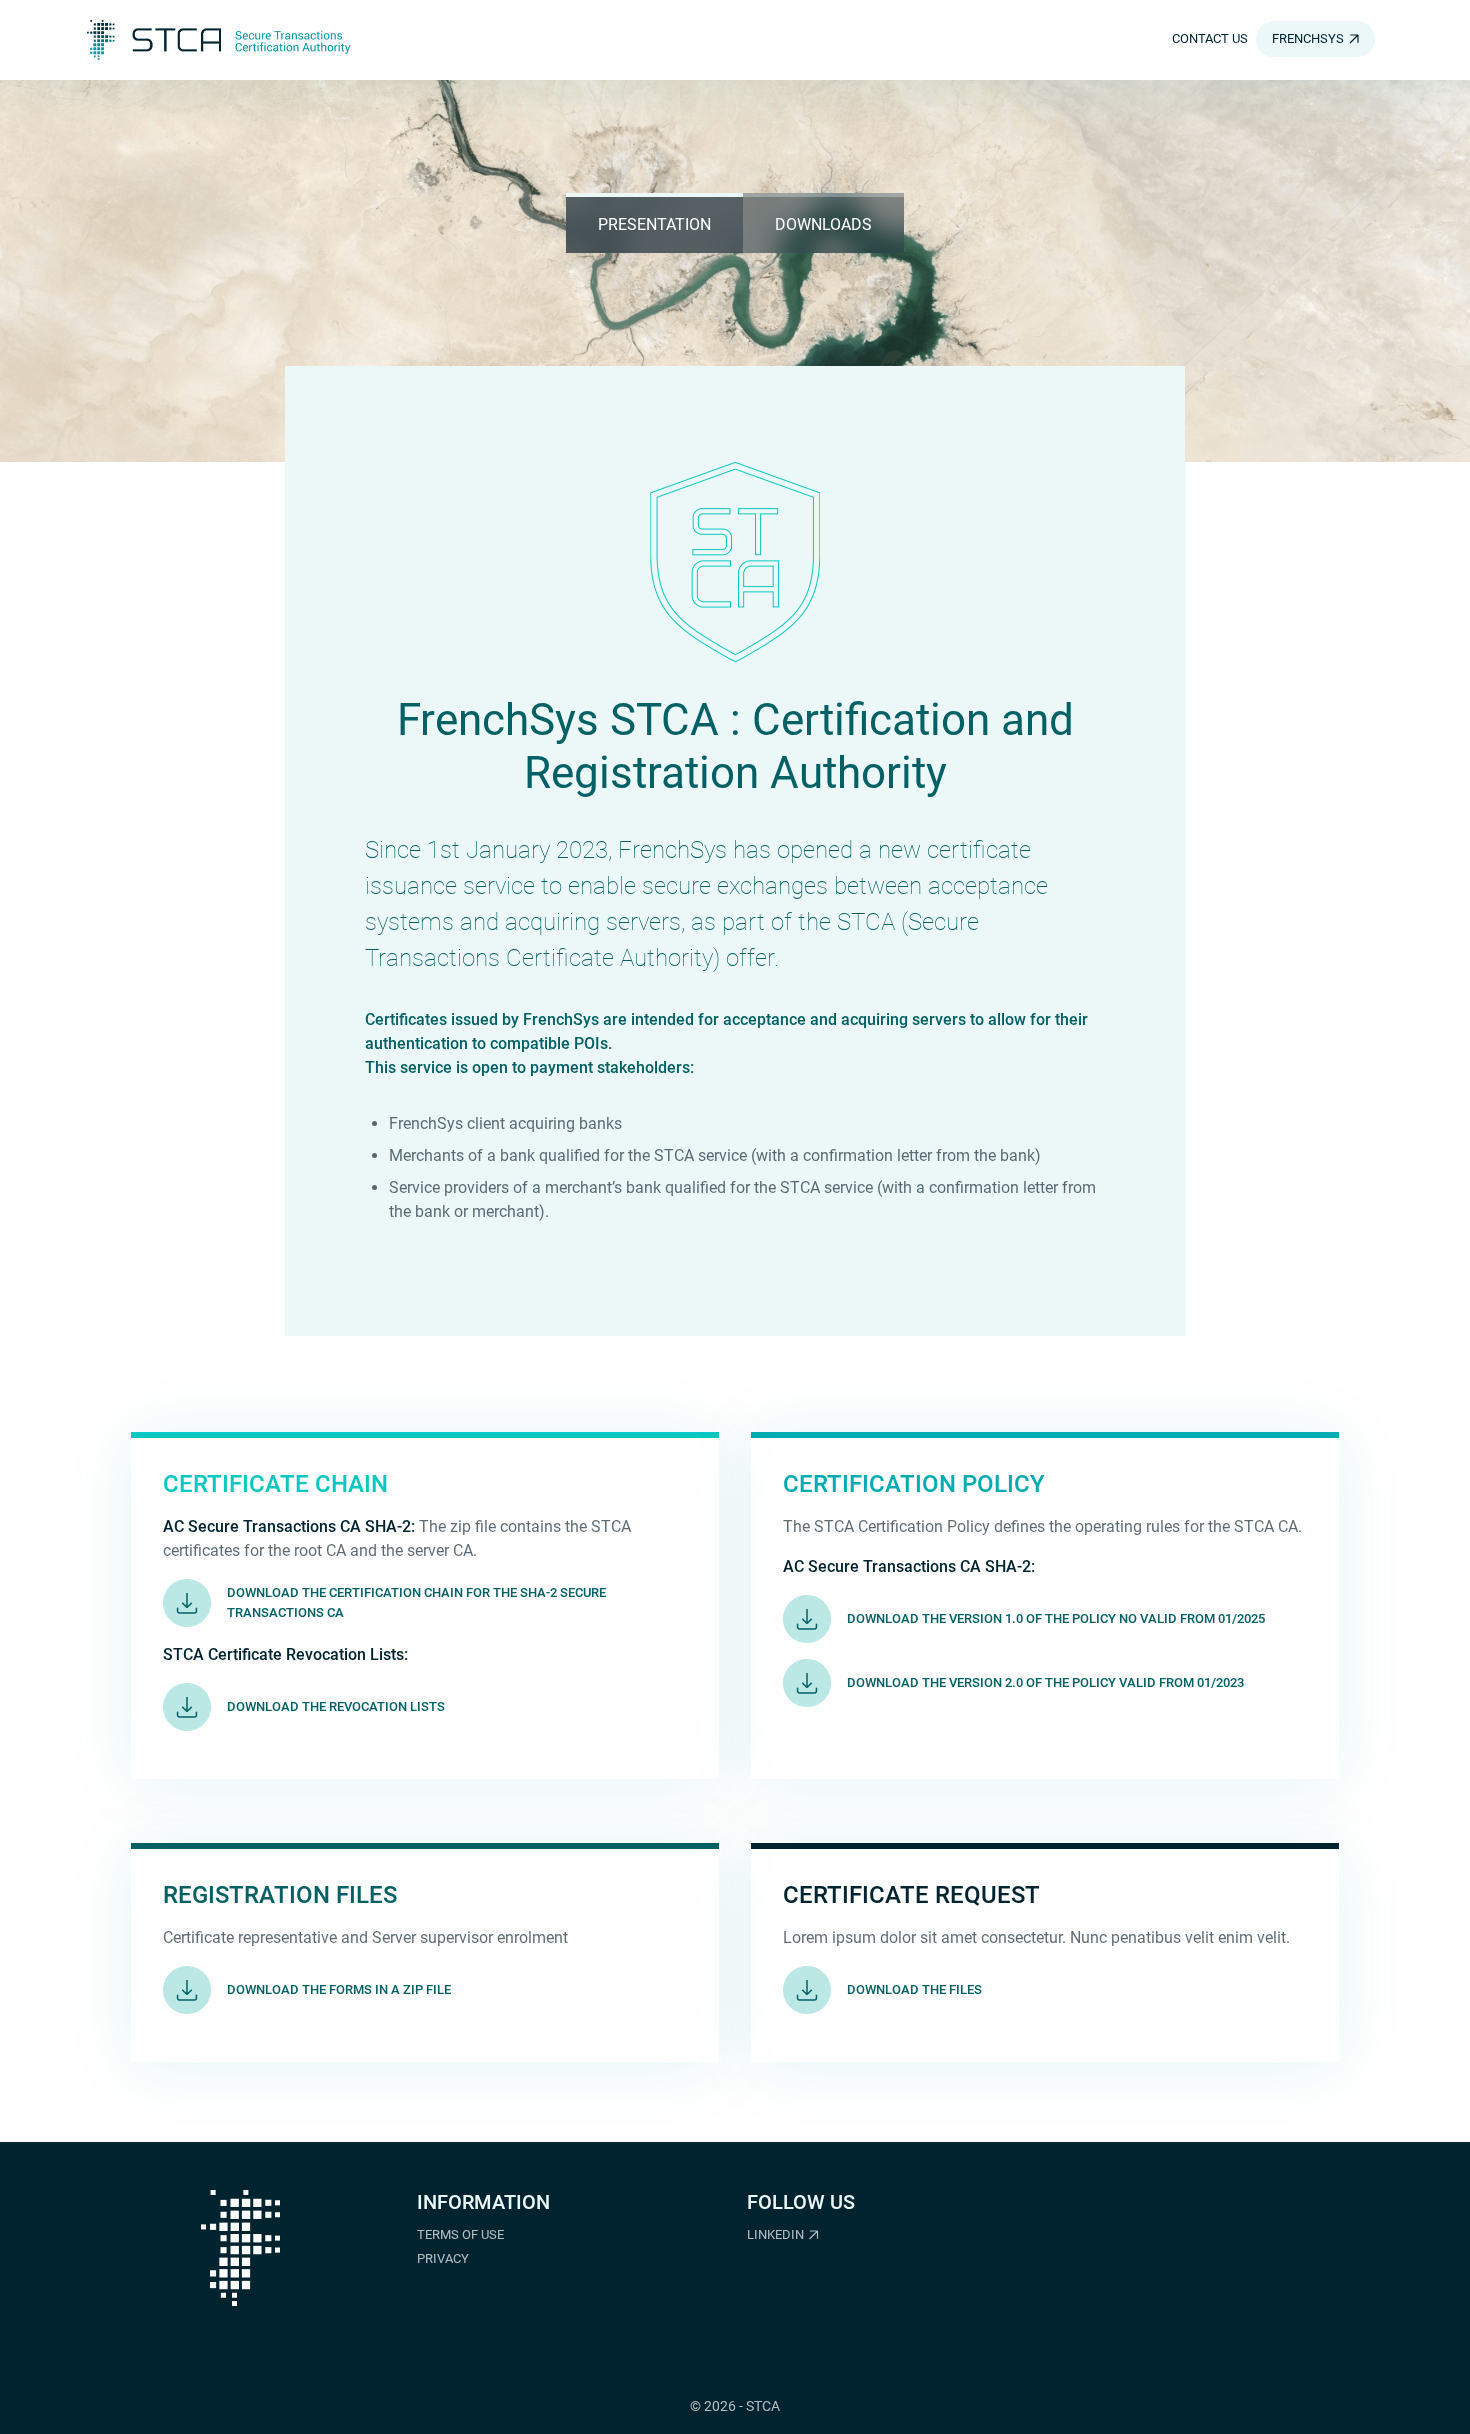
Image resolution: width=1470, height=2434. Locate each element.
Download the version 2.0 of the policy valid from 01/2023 (1045, 1682)
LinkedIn (775, 2234)
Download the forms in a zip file (339, 1989)
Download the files (914, 1989)
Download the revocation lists (336, 1706)
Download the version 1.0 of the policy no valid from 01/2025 (1056, 1618)
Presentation (654, 224)
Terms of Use (460, 2234)
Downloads (823, 224)
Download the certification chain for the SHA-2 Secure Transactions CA (416, 1602)
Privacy (443, 2258)
